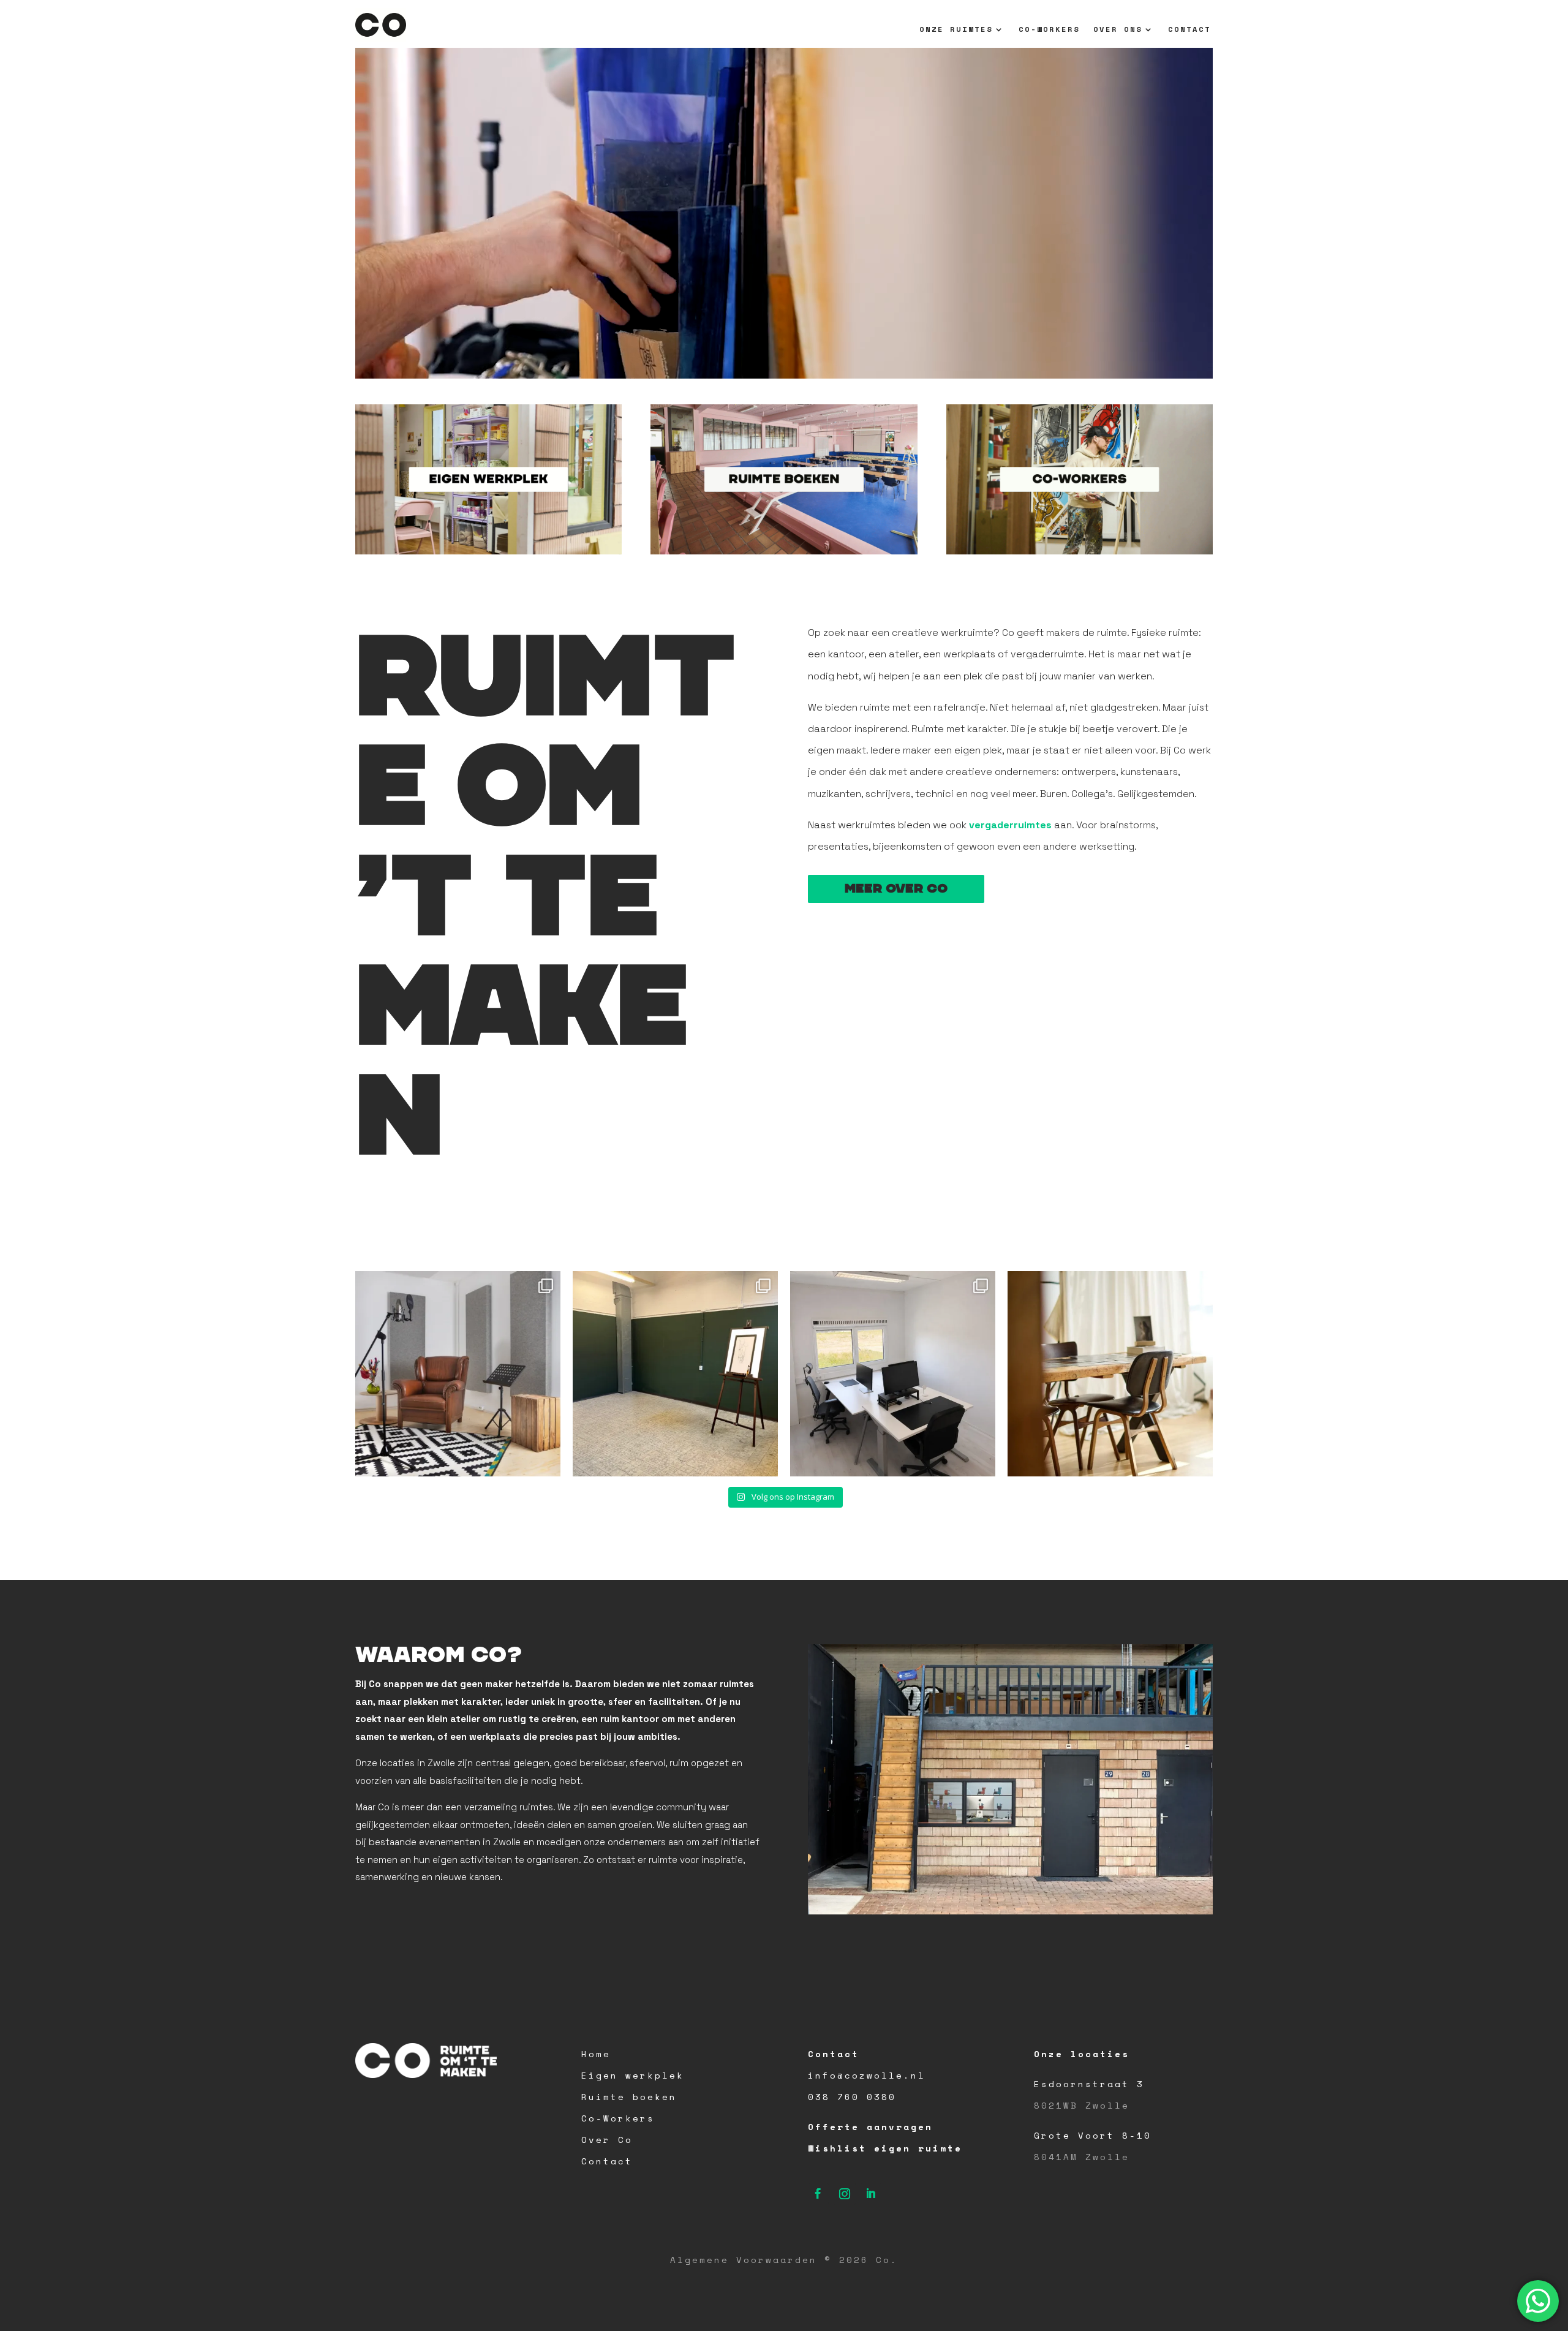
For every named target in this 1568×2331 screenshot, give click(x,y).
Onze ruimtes (956, 30)
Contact (1189, 30)
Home (596, 2054)
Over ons (1118, 30)
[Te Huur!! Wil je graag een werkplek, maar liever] (1110, 1374)
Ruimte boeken (629, 2097)
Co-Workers (1049, 30)
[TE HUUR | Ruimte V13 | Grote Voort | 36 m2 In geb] (893, 1374)
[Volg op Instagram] (845, 2194)
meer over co (896, 889)
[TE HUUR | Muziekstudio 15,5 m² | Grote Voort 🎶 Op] (458, 1374)
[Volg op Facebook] (818, 2194)
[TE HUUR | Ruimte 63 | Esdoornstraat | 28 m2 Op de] (675, 1374)
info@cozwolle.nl (867, 2075)
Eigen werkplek (633, 2075)
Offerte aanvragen (870, 2127)
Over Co (607, 2140)
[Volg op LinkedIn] (871, 2194)
